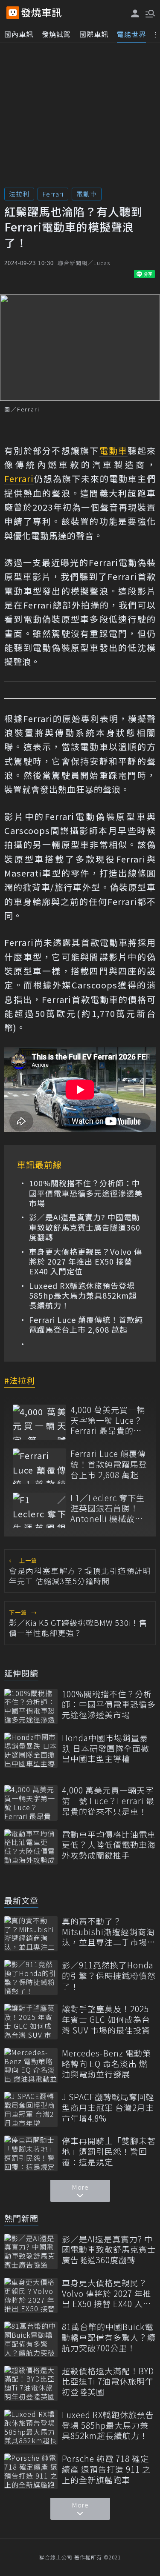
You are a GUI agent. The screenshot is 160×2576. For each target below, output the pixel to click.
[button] (149, 13)
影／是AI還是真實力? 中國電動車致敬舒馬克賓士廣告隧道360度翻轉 (85, 1227)
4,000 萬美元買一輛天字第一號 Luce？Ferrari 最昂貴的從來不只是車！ (108, 1420)
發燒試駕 (56, 34)
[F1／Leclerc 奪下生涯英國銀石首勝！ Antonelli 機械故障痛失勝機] (39, 1510)
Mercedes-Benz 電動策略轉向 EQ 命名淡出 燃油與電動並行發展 (106, 2064)
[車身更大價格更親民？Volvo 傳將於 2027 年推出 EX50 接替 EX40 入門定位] (31, 2295)
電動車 (87, 194)
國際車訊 (94, 34)
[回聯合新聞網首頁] (13, 13)
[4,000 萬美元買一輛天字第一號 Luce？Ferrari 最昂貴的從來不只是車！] (39, 1422)
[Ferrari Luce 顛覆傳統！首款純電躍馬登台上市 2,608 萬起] (39, 1466)
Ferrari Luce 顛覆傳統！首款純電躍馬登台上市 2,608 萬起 (86, 1325)
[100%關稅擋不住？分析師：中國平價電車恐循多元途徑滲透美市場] (31, 1706)
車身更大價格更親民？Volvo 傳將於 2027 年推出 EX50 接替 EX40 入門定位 (86, 1262)
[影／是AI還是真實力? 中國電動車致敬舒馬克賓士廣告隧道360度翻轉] (31, 2252)
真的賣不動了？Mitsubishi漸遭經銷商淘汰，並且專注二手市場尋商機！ (109, 1932)
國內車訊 (19, 34)
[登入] (135, 13)
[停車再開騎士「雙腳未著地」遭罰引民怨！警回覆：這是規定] (31, 2153)
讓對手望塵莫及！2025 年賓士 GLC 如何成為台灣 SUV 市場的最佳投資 (106, 2019)
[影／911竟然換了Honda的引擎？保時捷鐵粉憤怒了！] (31, 1978)
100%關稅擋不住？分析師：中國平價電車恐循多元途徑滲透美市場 (86, 1193)
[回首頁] (41, 13)
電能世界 (131, 34)
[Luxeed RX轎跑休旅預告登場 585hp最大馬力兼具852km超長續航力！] (31, 2427)
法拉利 (19, 194)
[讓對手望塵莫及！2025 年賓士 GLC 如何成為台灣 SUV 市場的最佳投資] (31, 2021)
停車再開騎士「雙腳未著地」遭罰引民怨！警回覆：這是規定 (109, 2151)
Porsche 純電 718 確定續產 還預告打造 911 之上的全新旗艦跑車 (106, 2469)
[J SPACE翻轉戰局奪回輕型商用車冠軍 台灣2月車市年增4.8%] (31, 2109)
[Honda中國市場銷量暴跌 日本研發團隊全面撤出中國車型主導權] (31, 1750)
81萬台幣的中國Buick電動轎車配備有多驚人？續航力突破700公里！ (109, 2337)
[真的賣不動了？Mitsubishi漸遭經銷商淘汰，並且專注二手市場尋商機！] (31, 1934)
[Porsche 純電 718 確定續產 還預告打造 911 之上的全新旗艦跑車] (31, 2471)
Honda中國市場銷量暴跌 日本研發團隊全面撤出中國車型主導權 (106, 1748)
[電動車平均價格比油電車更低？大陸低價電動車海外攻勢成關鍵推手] (31, 1847)
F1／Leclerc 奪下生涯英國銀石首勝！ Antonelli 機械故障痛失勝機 (108, 1508)
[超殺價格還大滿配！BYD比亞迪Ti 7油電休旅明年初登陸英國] (31, 2383)
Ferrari (53, 194)
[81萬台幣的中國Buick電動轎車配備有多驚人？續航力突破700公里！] (31, 2339)
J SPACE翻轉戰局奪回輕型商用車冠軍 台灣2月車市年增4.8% (108, 2108)
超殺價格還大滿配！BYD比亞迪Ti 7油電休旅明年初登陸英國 (108, 2382)
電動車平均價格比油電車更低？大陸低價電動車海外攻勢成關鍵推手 (109, 1845)
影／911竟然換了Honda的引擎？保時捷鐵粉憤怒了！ (109, 1976)
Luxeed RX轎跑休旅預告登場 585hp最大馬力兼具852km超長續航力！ (83, 1296)
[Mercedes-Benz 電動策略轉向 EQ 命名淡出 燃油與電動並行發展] (31, 2066)
